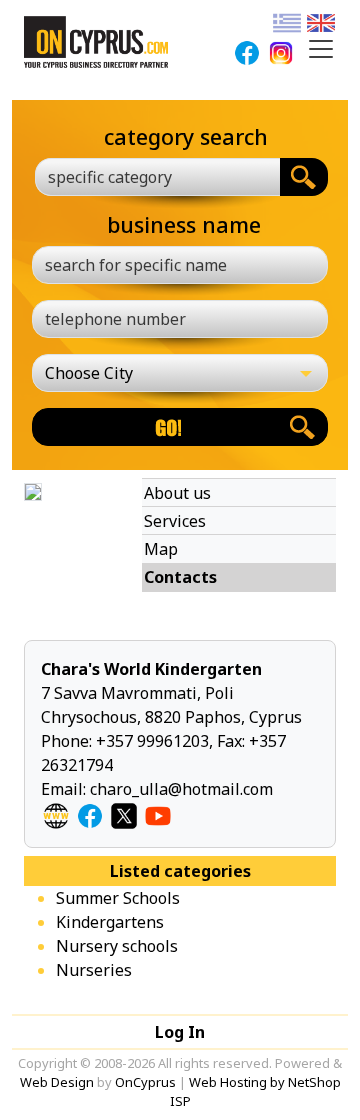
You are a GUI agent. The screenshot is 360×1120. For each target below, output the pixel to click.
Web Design (57, 1082)
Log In (180, 1032)
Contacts (180, 577)
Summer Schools (118, 898)
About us (177, 493)
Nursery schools (117, 946)
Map (161, 549)
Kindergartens (110, 922)
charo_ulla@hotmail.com (181, 789)
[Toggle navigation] (321, 49)
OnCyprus (145, 1082)
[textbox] (146, 177)
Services (175, 521)
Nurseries (94, 970)
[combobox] (157, 177)
